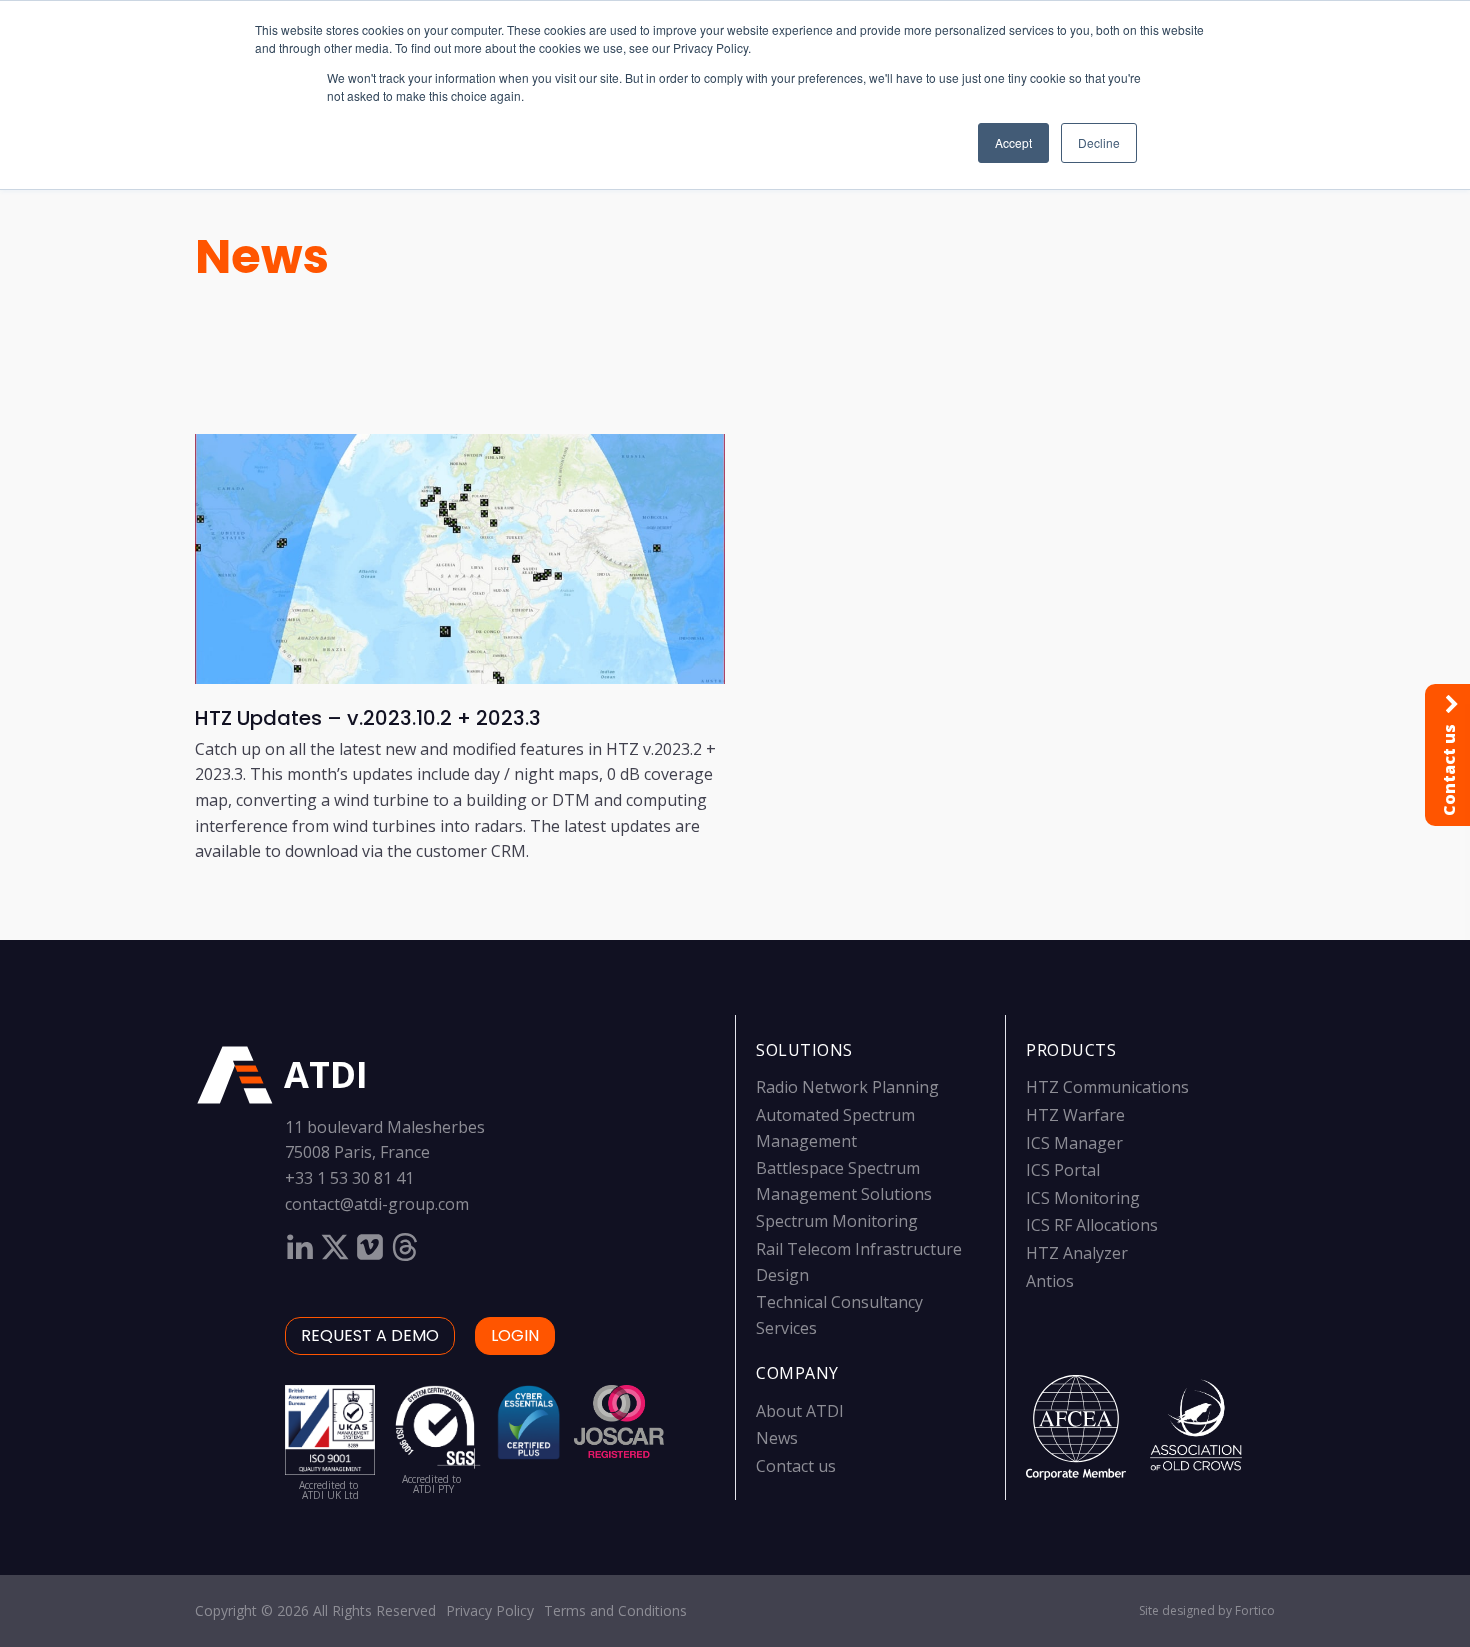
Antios (1050, 1281)
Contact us (796, 1466)
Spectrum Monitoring (837, 1221)
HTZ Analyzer (1077, 1253)
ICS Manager (1074, 1143)
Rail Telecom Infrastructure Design (859, 1262)
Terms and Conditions (615, 1610)
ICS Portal (1063, 1170)
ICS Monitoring (1083, 1198)
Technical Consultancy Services (839, 1315)
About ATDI (800, 1411)
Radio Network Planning (847, 1087)
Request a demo (370, 1335)
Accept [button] (1013, 142)
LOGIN (515, 1335)
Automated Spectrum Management (835, 1128)
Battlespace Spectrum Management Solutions (844, 1181)
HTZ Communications (1107, 1087)
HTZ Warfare (1075, 1115)
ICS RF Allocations (1092, 1225)
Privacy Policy (490, 1610)
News (262, 256)
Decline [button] (1099, 142)
